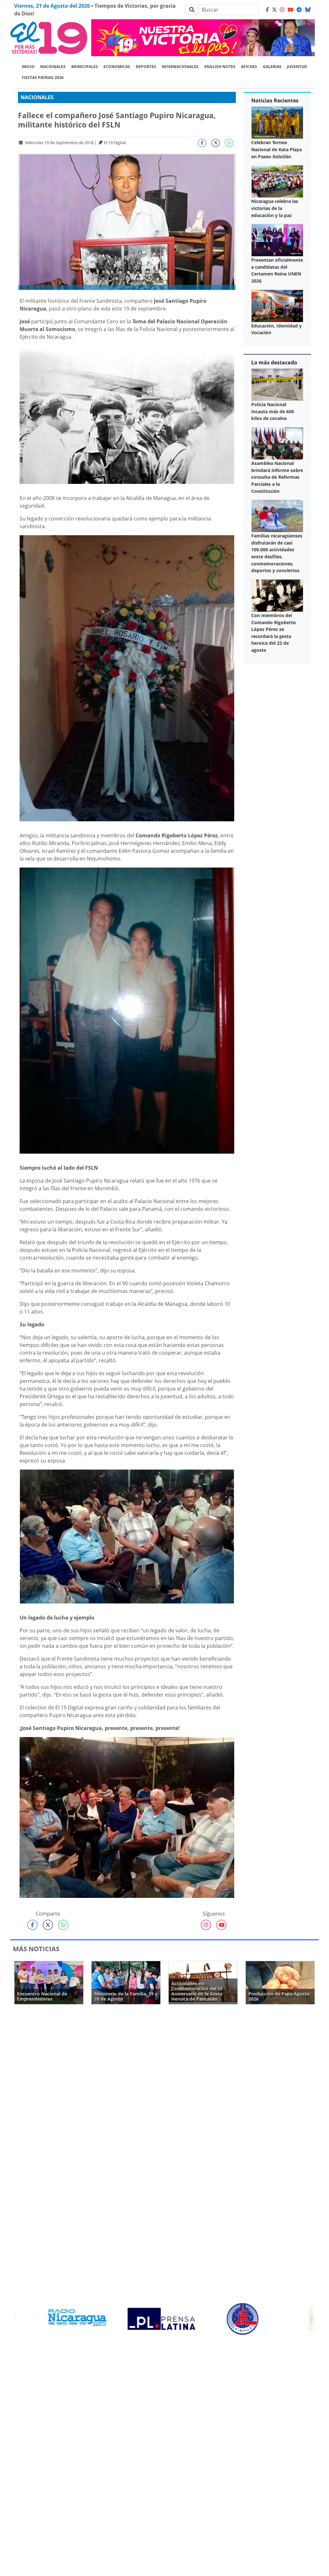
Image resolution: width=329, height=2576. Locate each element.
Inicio (28, 67)
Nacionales (53, 67)
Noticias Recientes (275, 100)
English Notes (220, 67)
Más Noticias (36, 1949)
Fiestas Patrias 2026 (43, 78)
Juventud (297, 67)
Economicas (117, 67)
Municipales (85, 67)
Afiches (249, 67)
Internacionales (180, 67)
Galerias (272, 67)
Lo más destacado (274, 362)
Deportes (146, 67)
